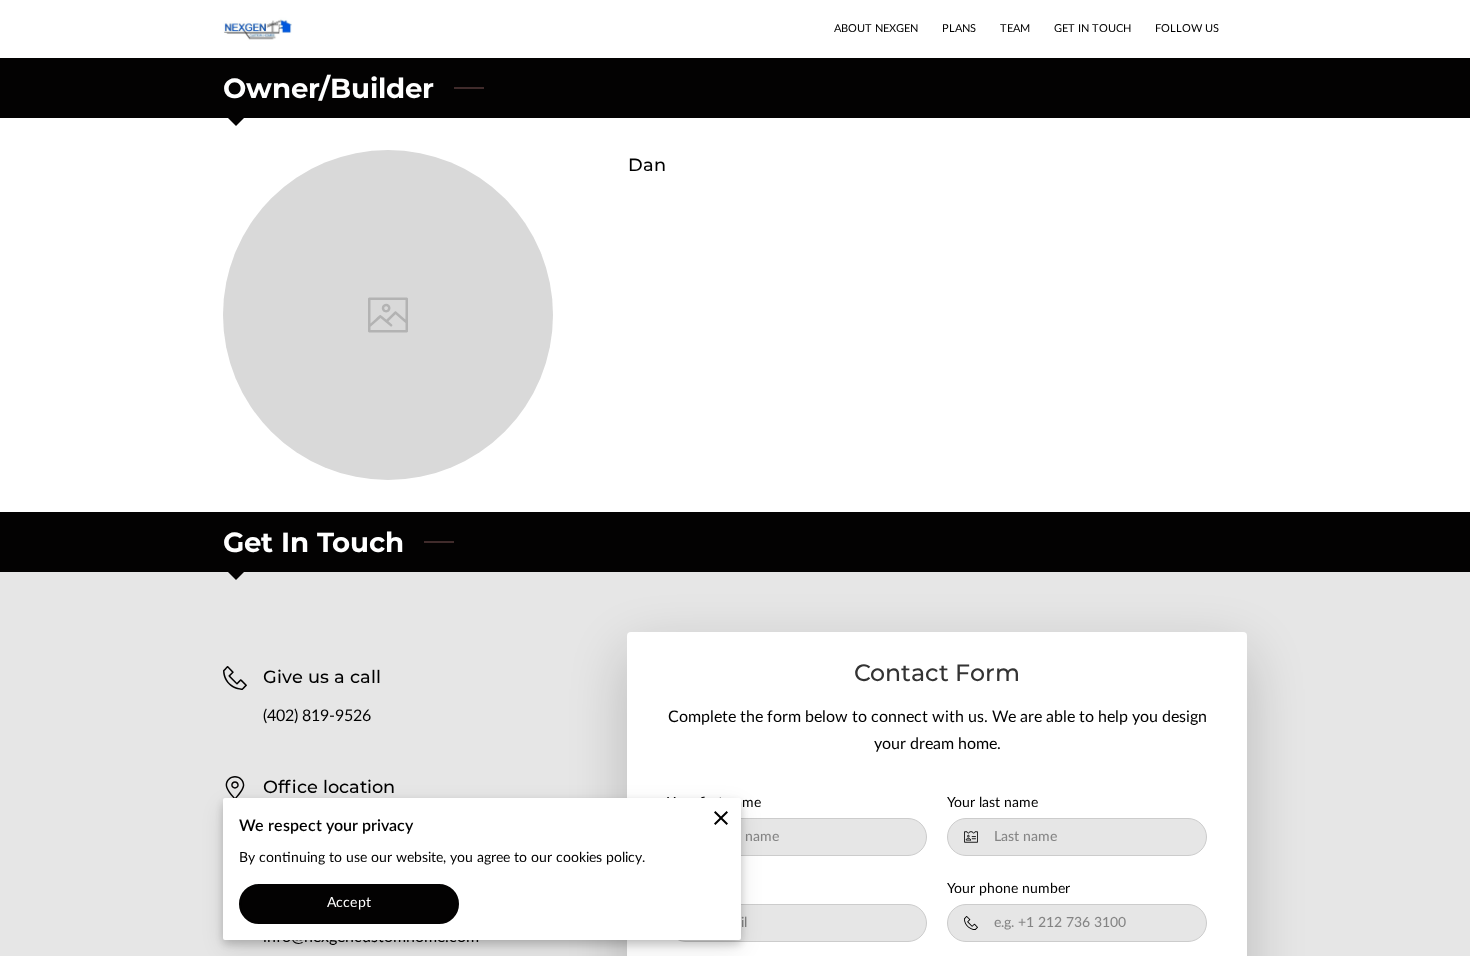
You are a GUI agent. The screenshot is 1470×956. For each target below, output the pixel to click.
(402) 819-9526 (317, 716)
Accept (349, 903)
